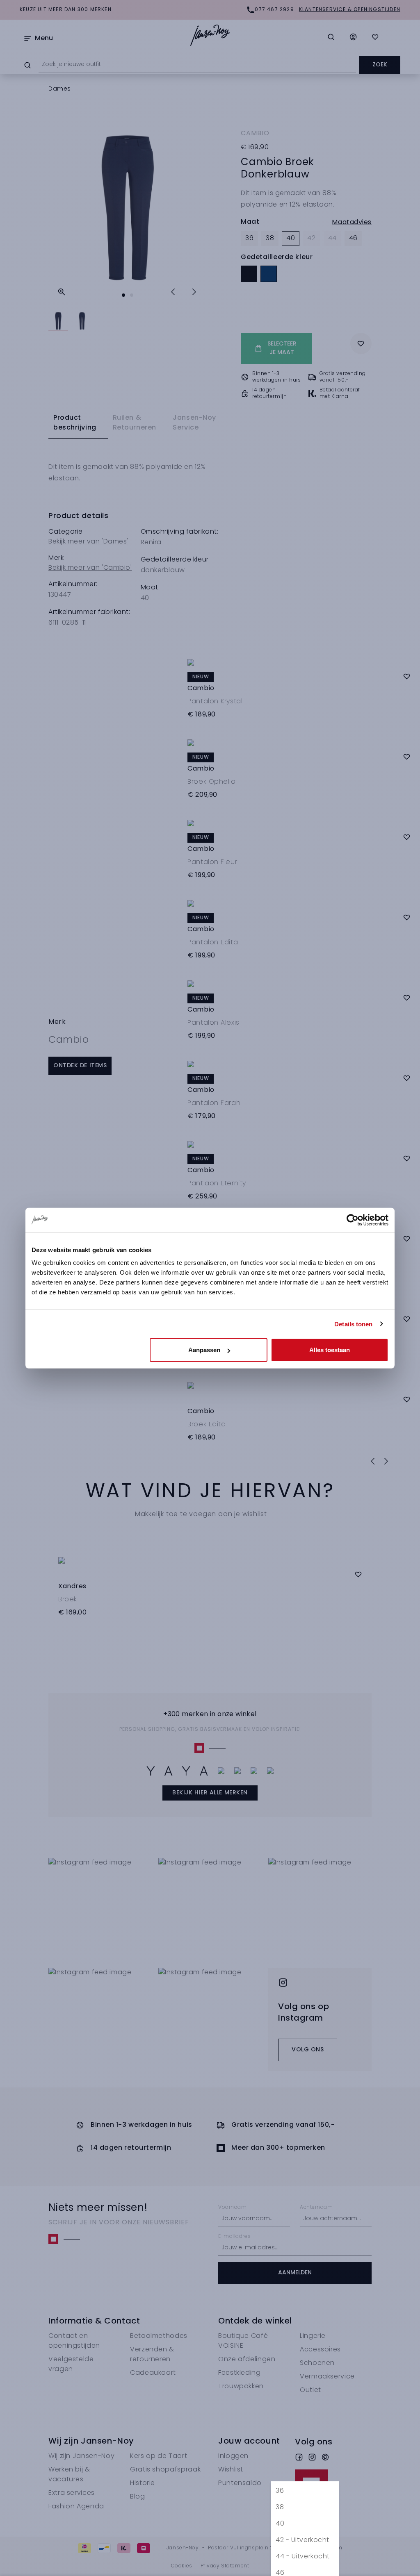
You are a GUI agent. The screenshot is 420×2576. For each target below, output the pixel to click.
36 (280, 2491)
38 (280, 2508)
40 (280, 2524)
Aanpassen (204, 1350)
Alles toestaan (330, 1350)
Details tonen (353, 1324)
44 (303, 2557)
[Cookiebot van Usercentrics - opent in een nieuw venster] (353, 1220)
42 (302, 2540)
